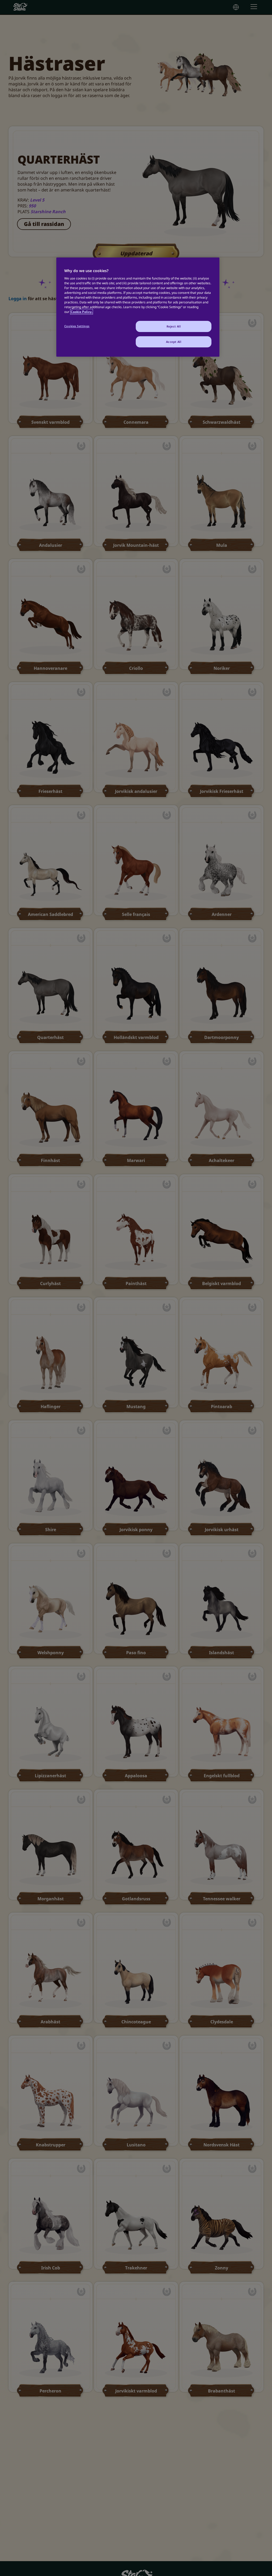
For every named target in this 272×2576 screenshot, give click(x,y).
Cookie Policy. (82, 312)
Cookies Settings (77, 326)
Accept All (174, 342)
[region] (138, 307)
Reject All (174, 326)
